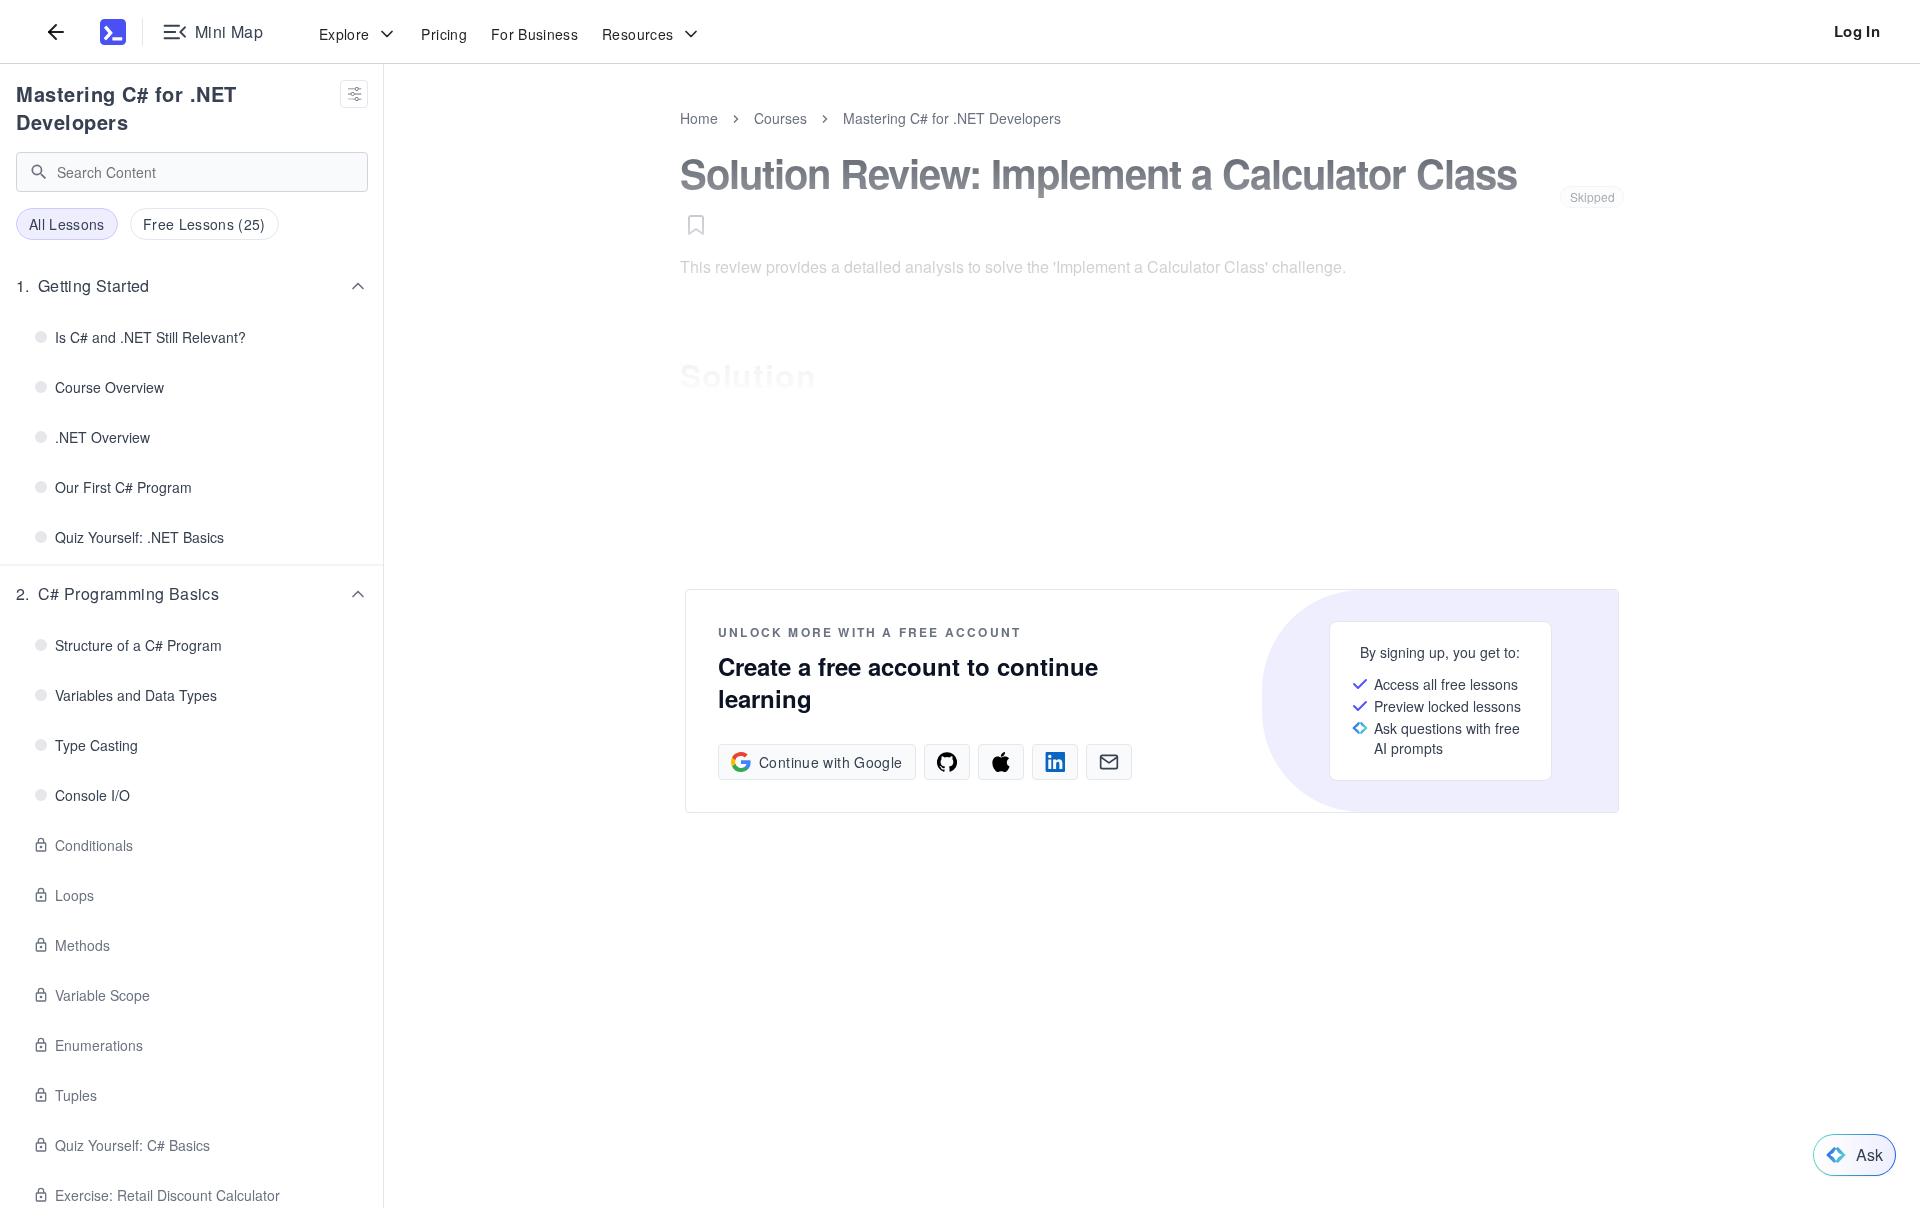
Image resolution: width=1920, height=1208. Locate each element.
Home (699, 118)
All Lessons (67, 224)
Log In (1857, 31)
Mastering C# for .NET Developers (126, 107)
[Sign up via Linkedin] (1055, 762)
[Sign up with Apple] (1001, 762)
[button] (192, 286)
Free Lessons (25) (204, 224)
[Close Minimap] (384, 140)
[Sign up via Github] (947, 762)
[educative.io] (113, 32)
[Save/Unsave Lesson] (696, 225)
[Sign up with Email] (1109, 762)
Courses (780, 118)
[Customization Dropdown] (354, 94)
